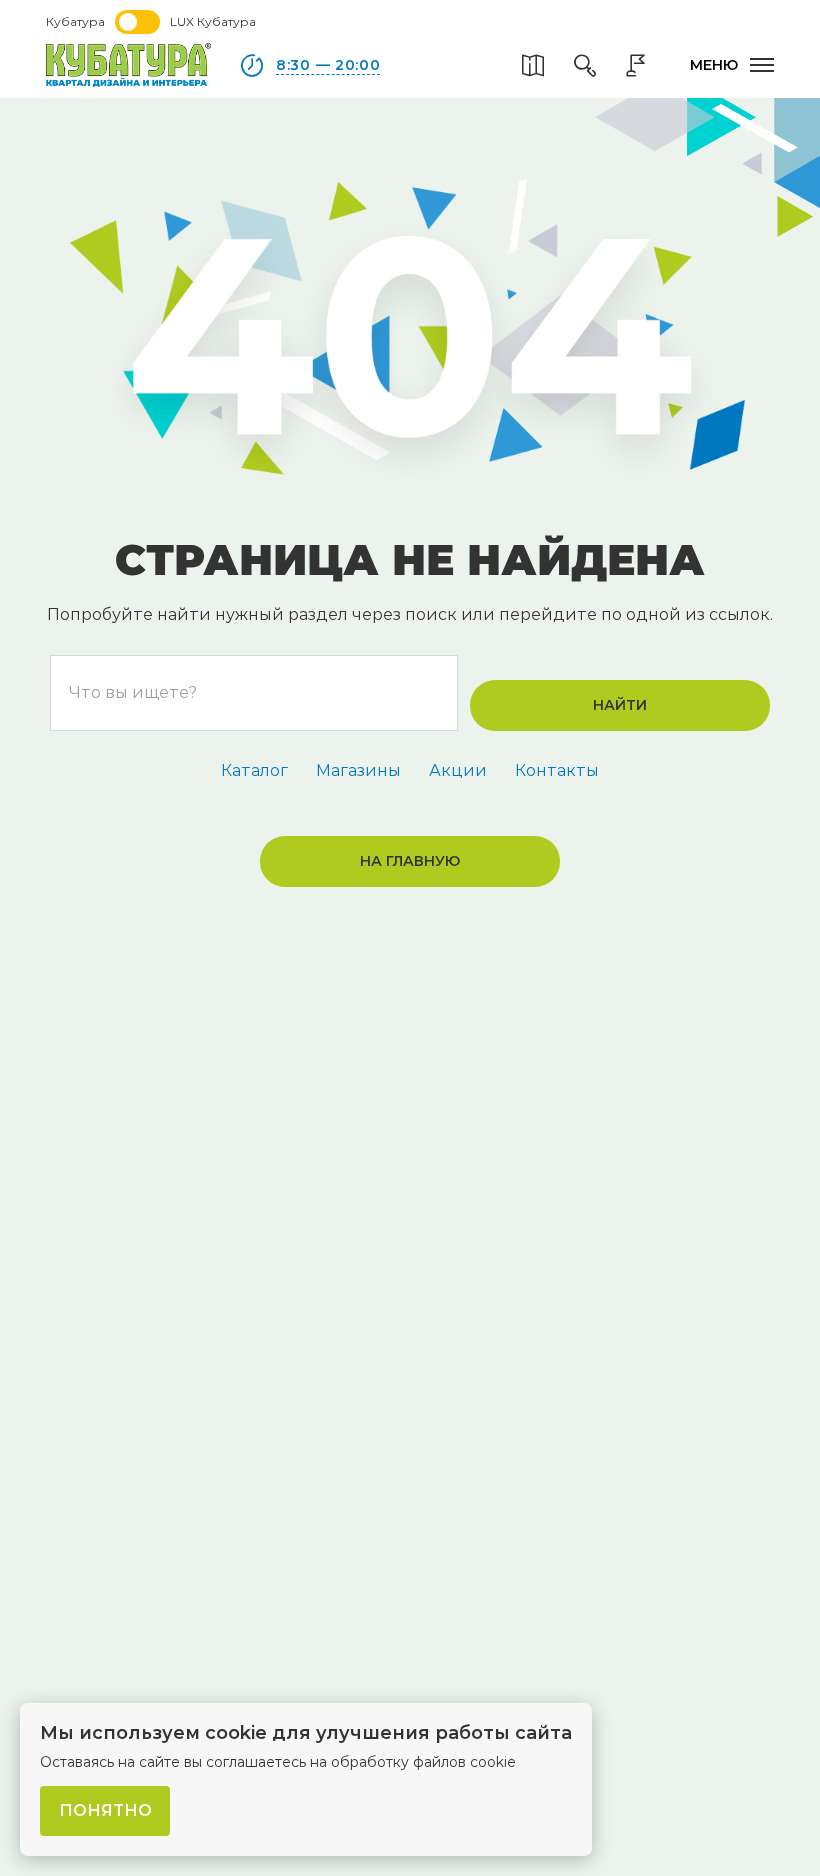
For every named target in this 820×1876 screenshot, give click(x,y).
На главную (410, 861)
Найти (620, 705)
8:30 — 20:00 (328, 65)
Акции (458, 770)
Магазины (358, 770)
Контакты (557, 770)
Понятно (105, 1810)
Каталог (254, 770)
